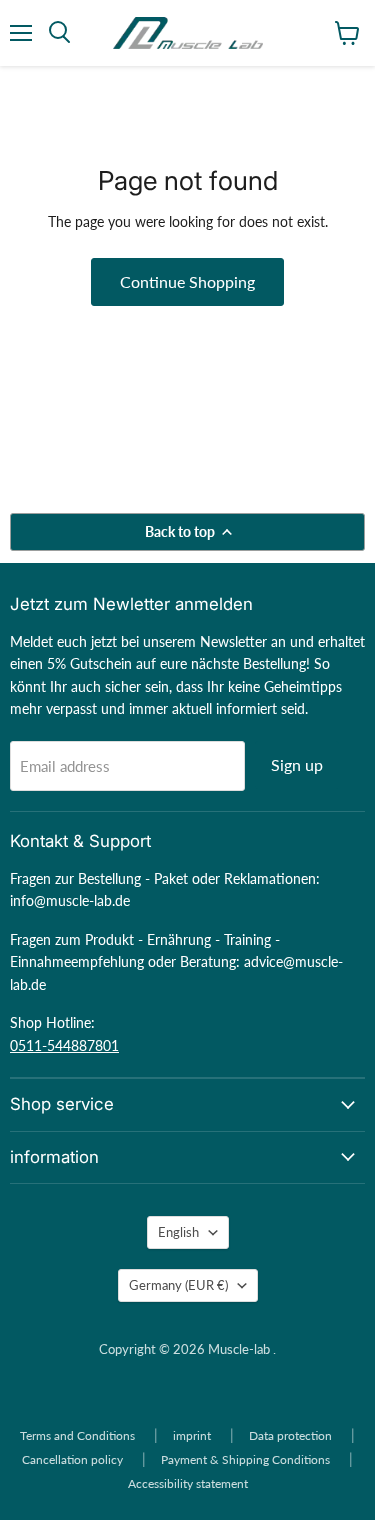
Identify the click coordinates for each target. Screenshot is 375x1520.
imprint (192, 1435)
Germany (178, 1285)
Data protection (290, 1435)
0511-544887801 (64, 1045)
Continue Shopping (187, 281)
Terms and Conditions (77, 1435)
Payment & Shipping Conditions (245, 1459)
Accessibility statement (188, 1483)
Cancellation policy (72, 1459)
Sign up (297, 764)
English (178, 1232)
